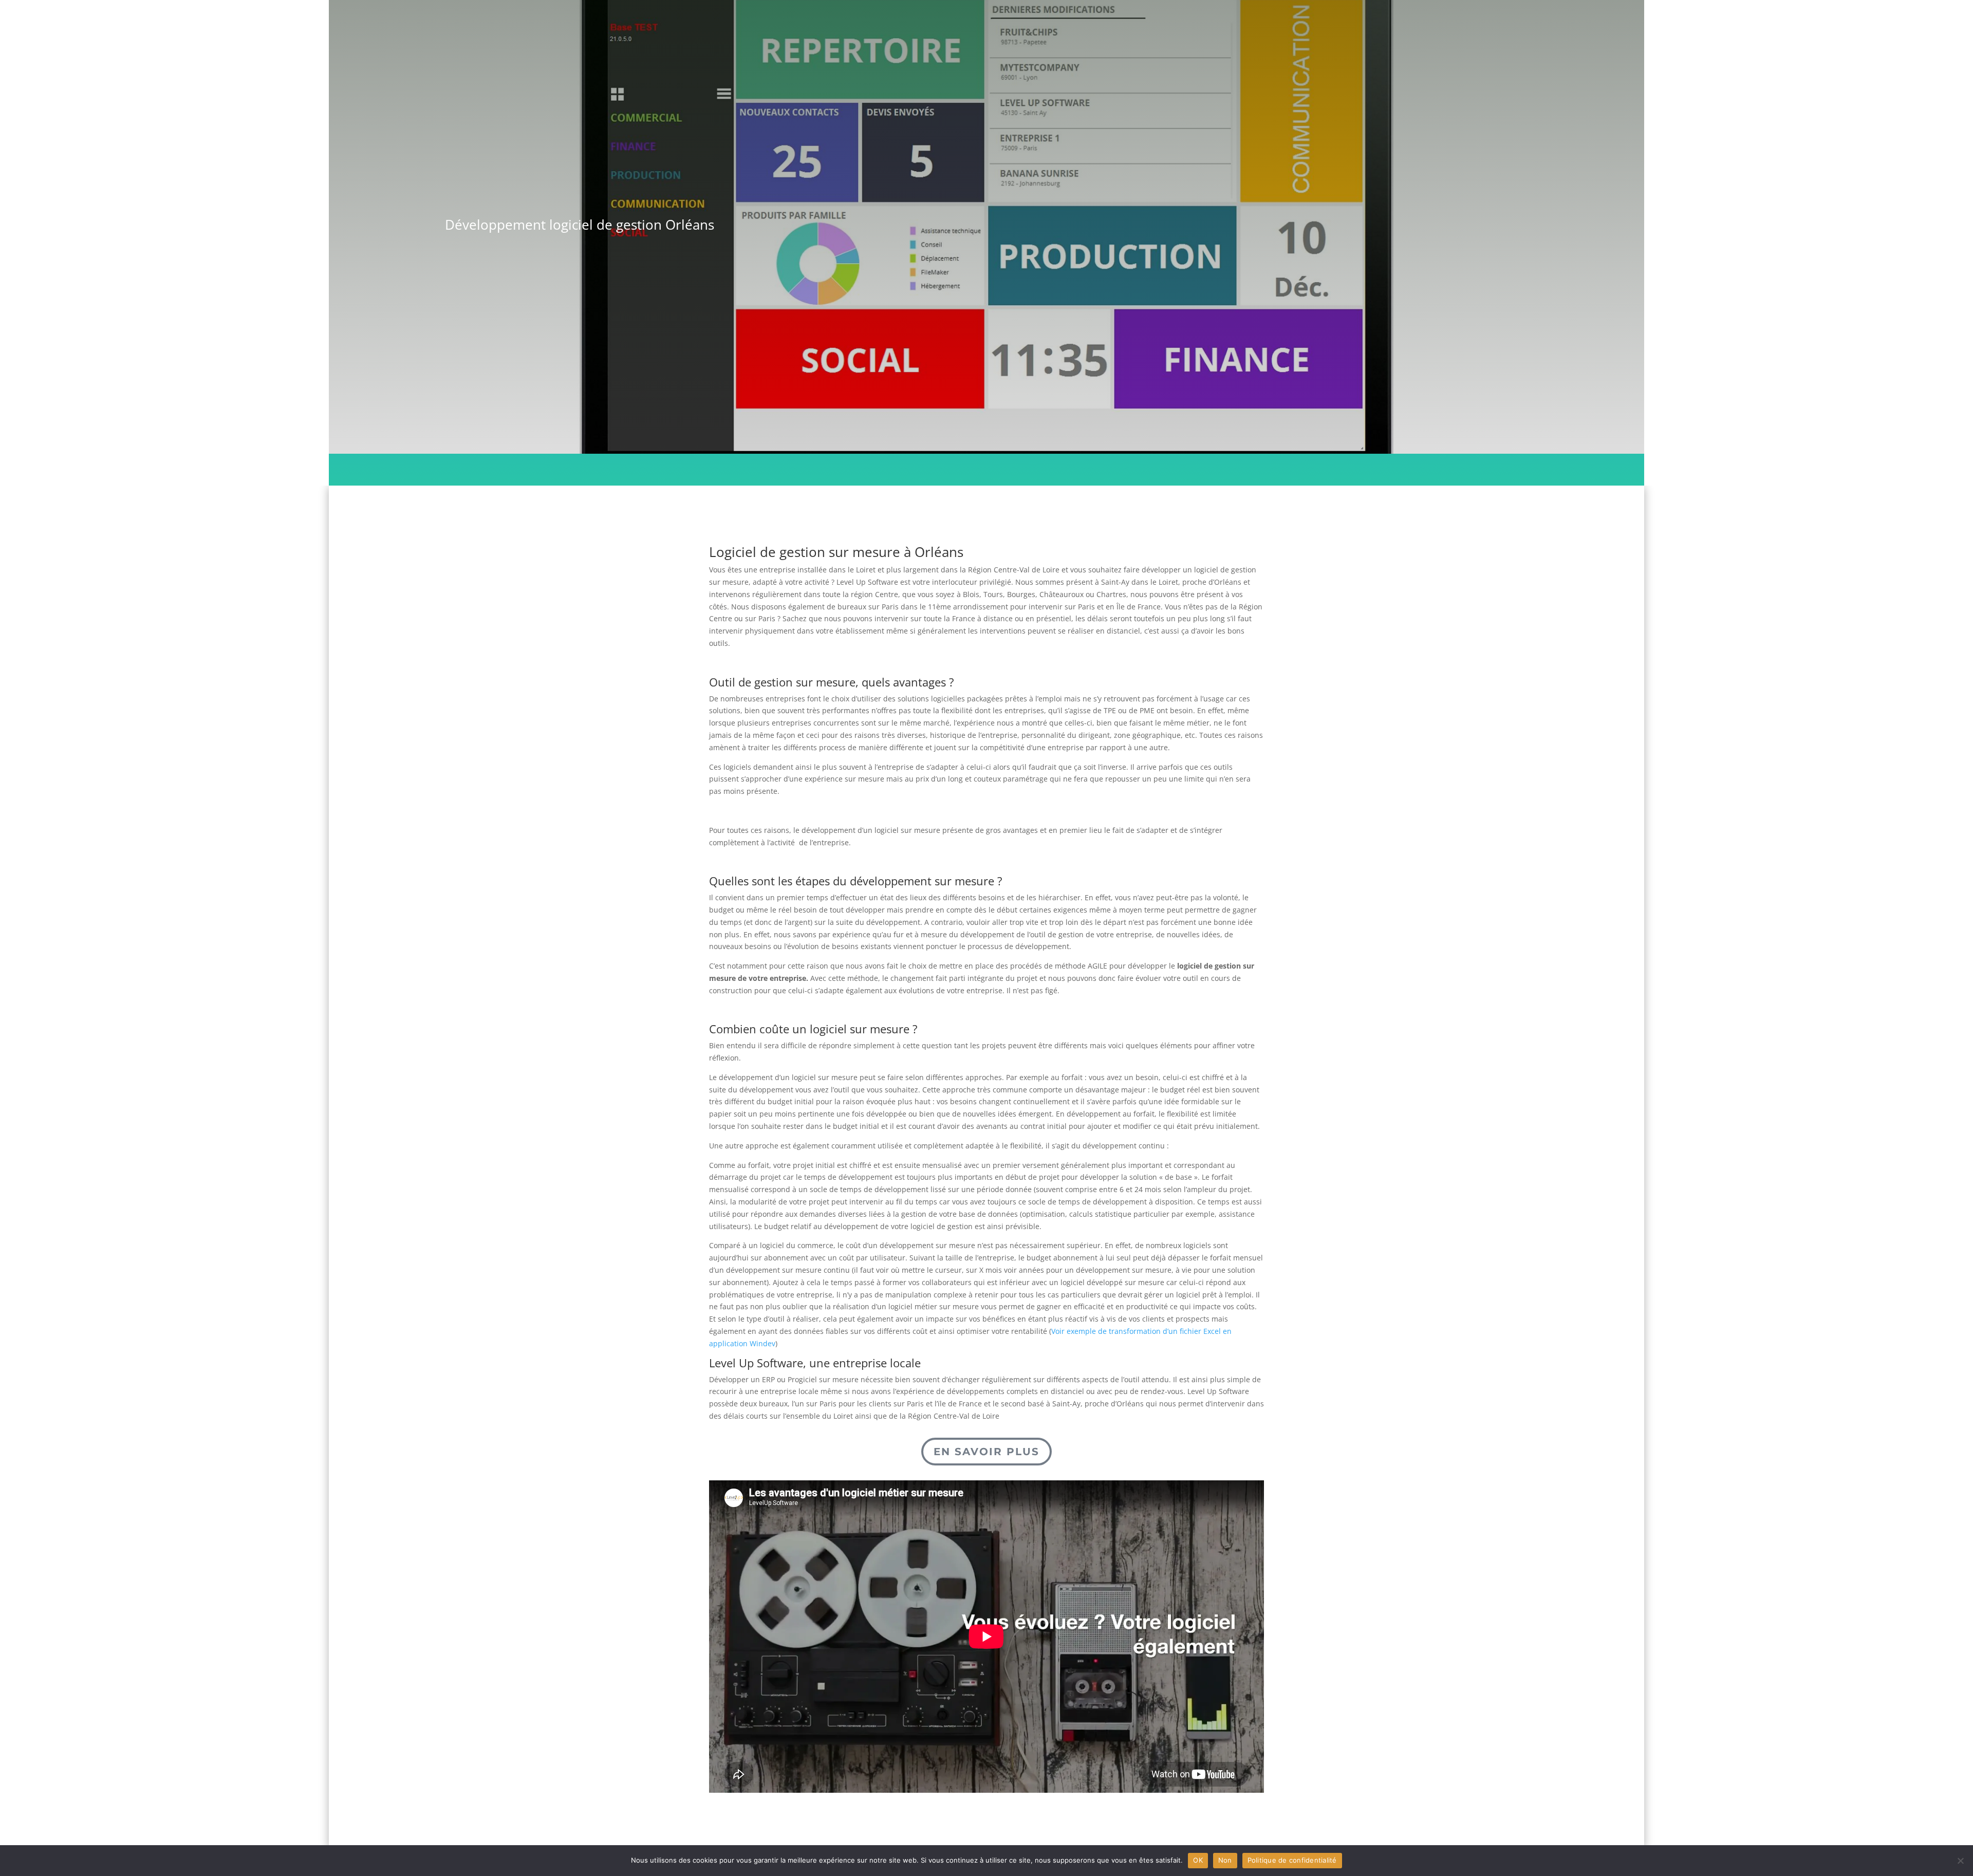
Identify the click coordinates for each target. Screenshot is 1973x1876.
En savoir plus (986, 1452)
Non (1225, 1860)
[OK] (1960, 1861)
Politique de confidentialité (1292, 1860)
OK (1198, 1860)
